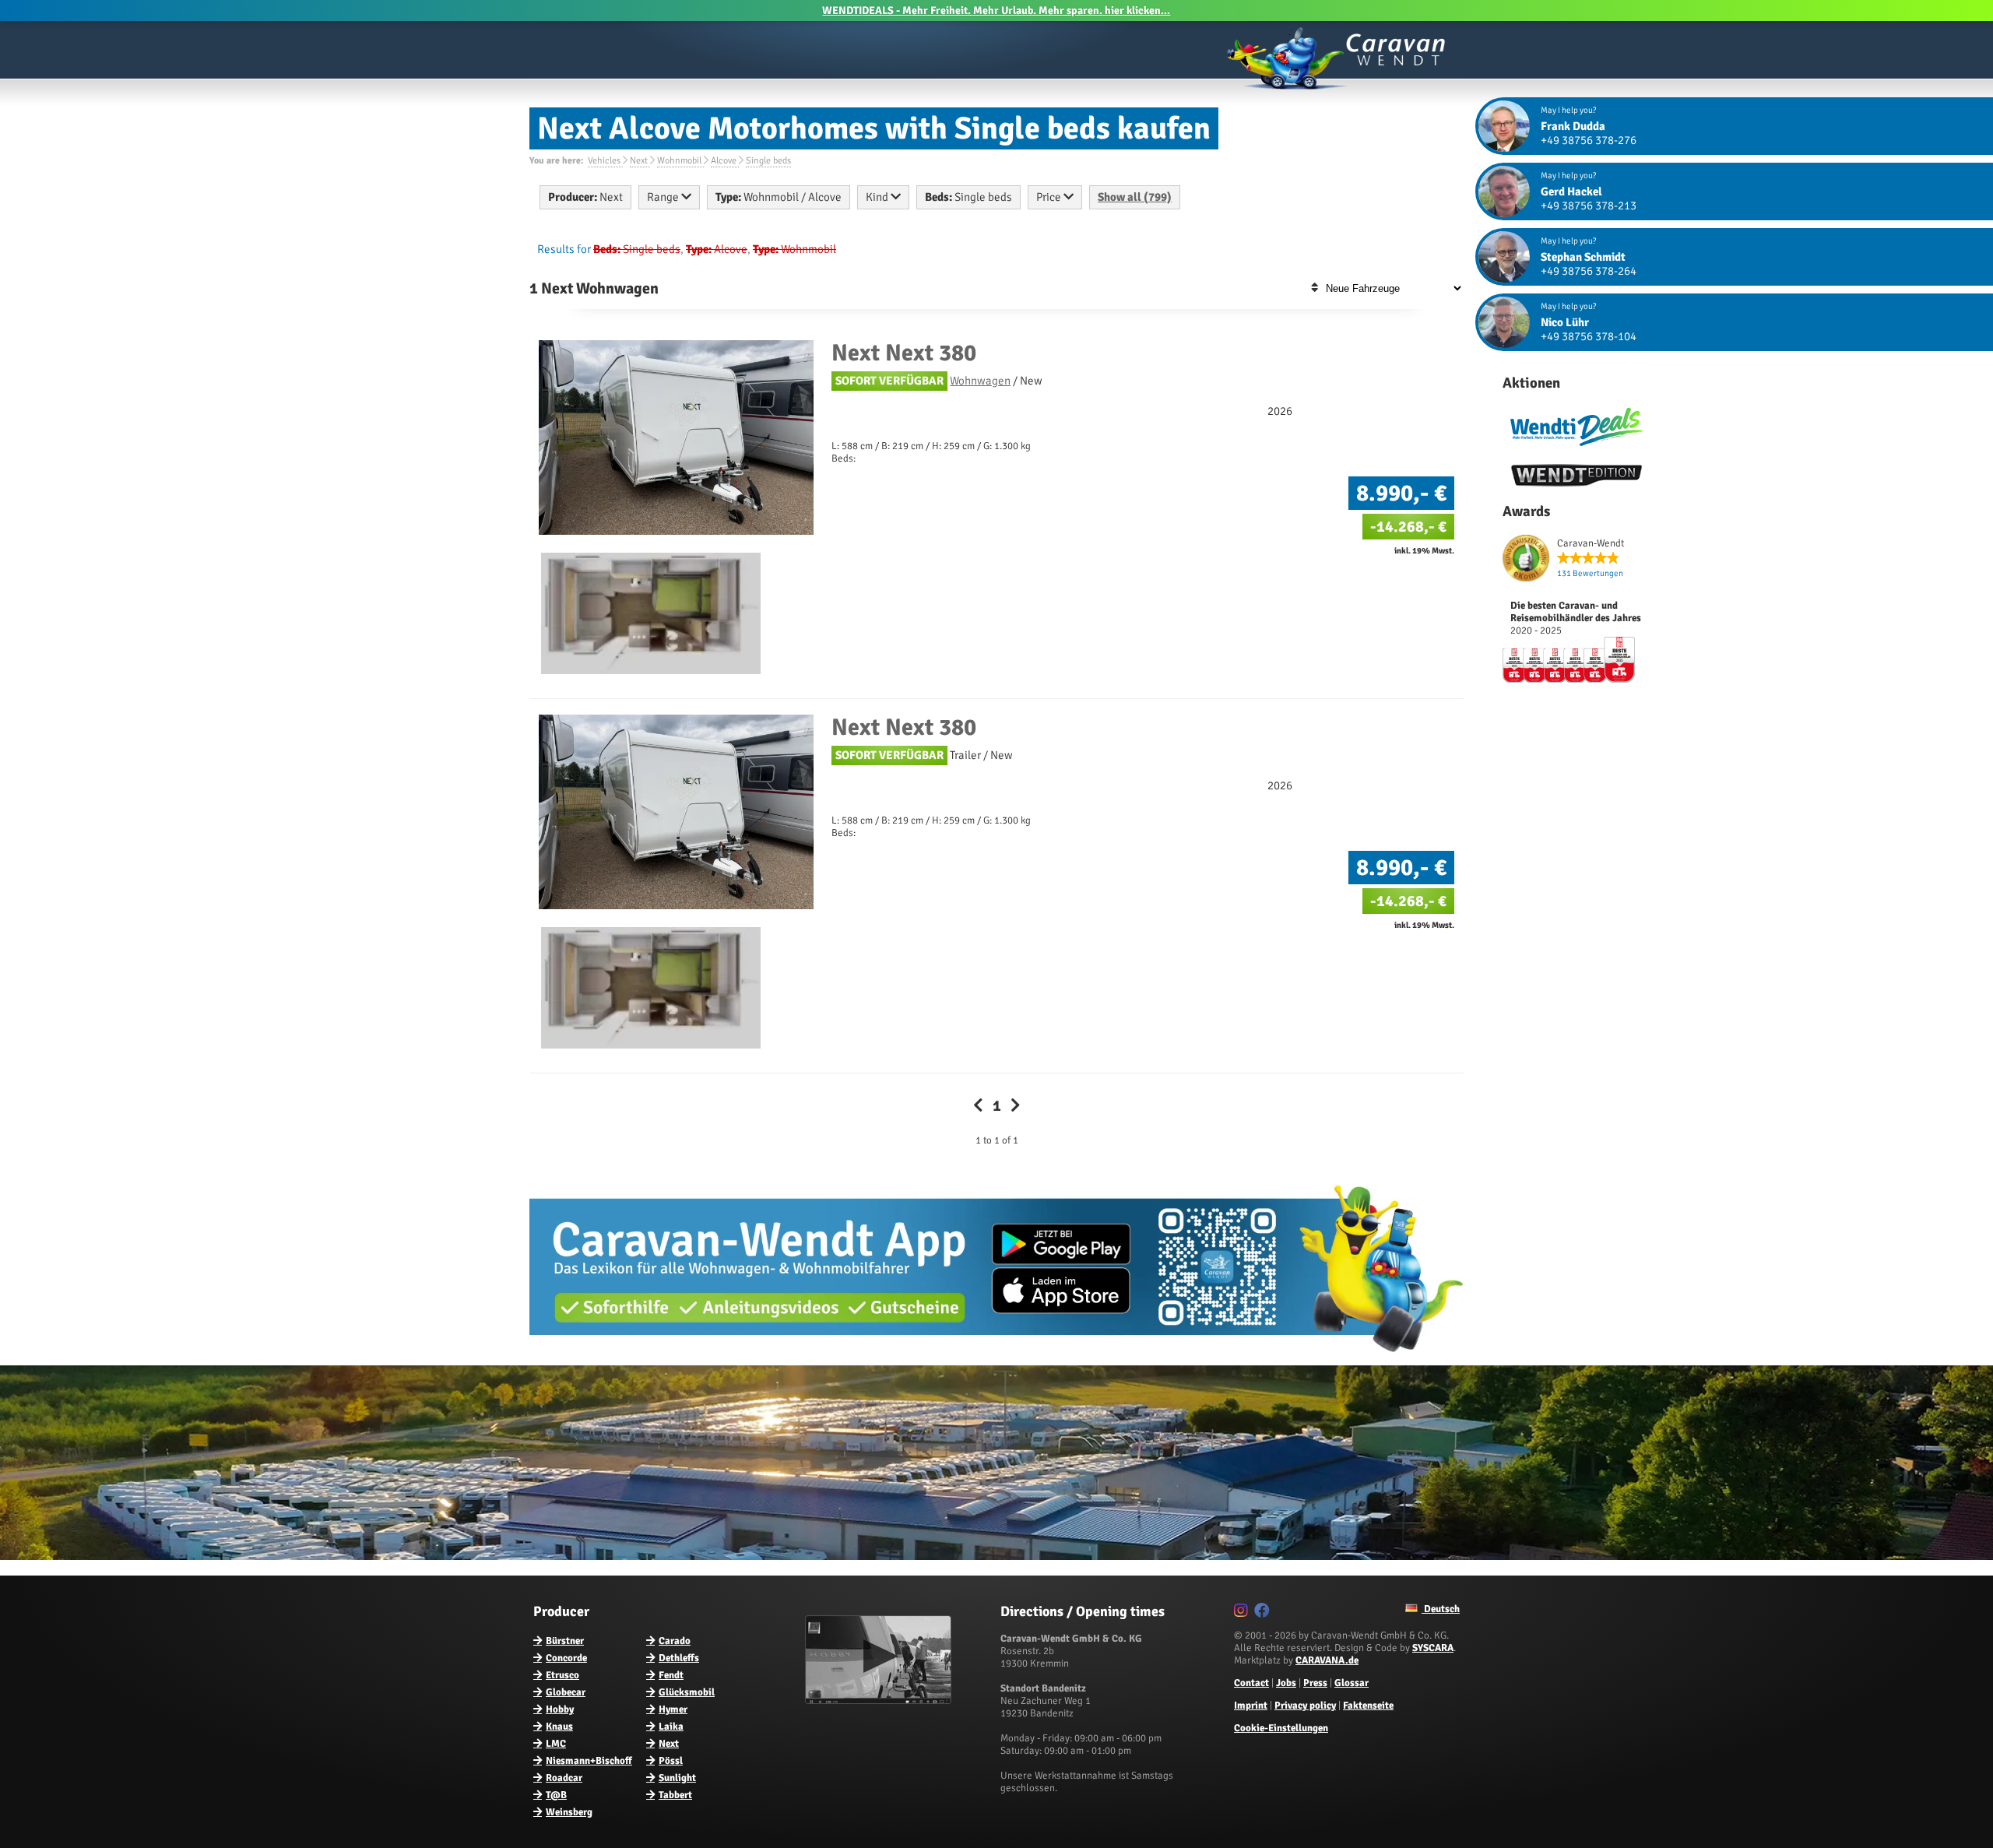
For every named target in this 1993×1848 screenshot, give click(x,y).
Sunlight (677, 1778)
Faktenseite (1368, 1706)
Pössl (671, 1761)
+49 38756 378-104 (1589, 336)
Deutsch (1441, 1609)
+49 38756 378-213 (1589, 206)
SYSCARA (1433, 1648)
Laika (671, 1727)
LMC (556, 1744)
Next (669, 1744)
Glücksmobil (687, 1692)
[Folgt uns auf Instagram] (1243, 1613)
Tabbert (675, 1795)
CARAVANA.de (1327, 1660)
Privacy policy (1305, 1706)
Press (1315, 1683)
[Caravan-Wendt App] (996, 1358)
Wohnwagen (980, 381)
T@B (556, 1795)
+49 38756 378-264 (1589, 271)
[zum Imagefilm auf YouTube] (880, 1701)
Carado (675, 1641)
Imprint (1251, 1706)
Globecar (566, 1692)
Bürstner (565, 1641)
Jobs (1286, 1683)
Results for (564, 249)
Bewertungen (1590, 573)
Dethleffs (679, 1658)
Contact (1251, 1683)
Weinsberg (569, 1812)
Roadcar (564, 1778)
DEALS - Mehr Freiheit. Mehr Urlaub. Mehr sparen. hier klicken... (996, 11)
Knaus (559, 1727)
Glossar (1352, 1683)
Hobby (560, 1709)
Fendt (671, 1675)
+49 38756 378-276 (1589, 140)
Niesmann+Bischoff (589, 1761)
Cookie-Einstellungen (1281, 1728)
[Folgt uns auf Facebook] (1264, 1613)
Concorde (566, 1658)
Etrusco (562, 1675)
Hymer (673, 1709)
